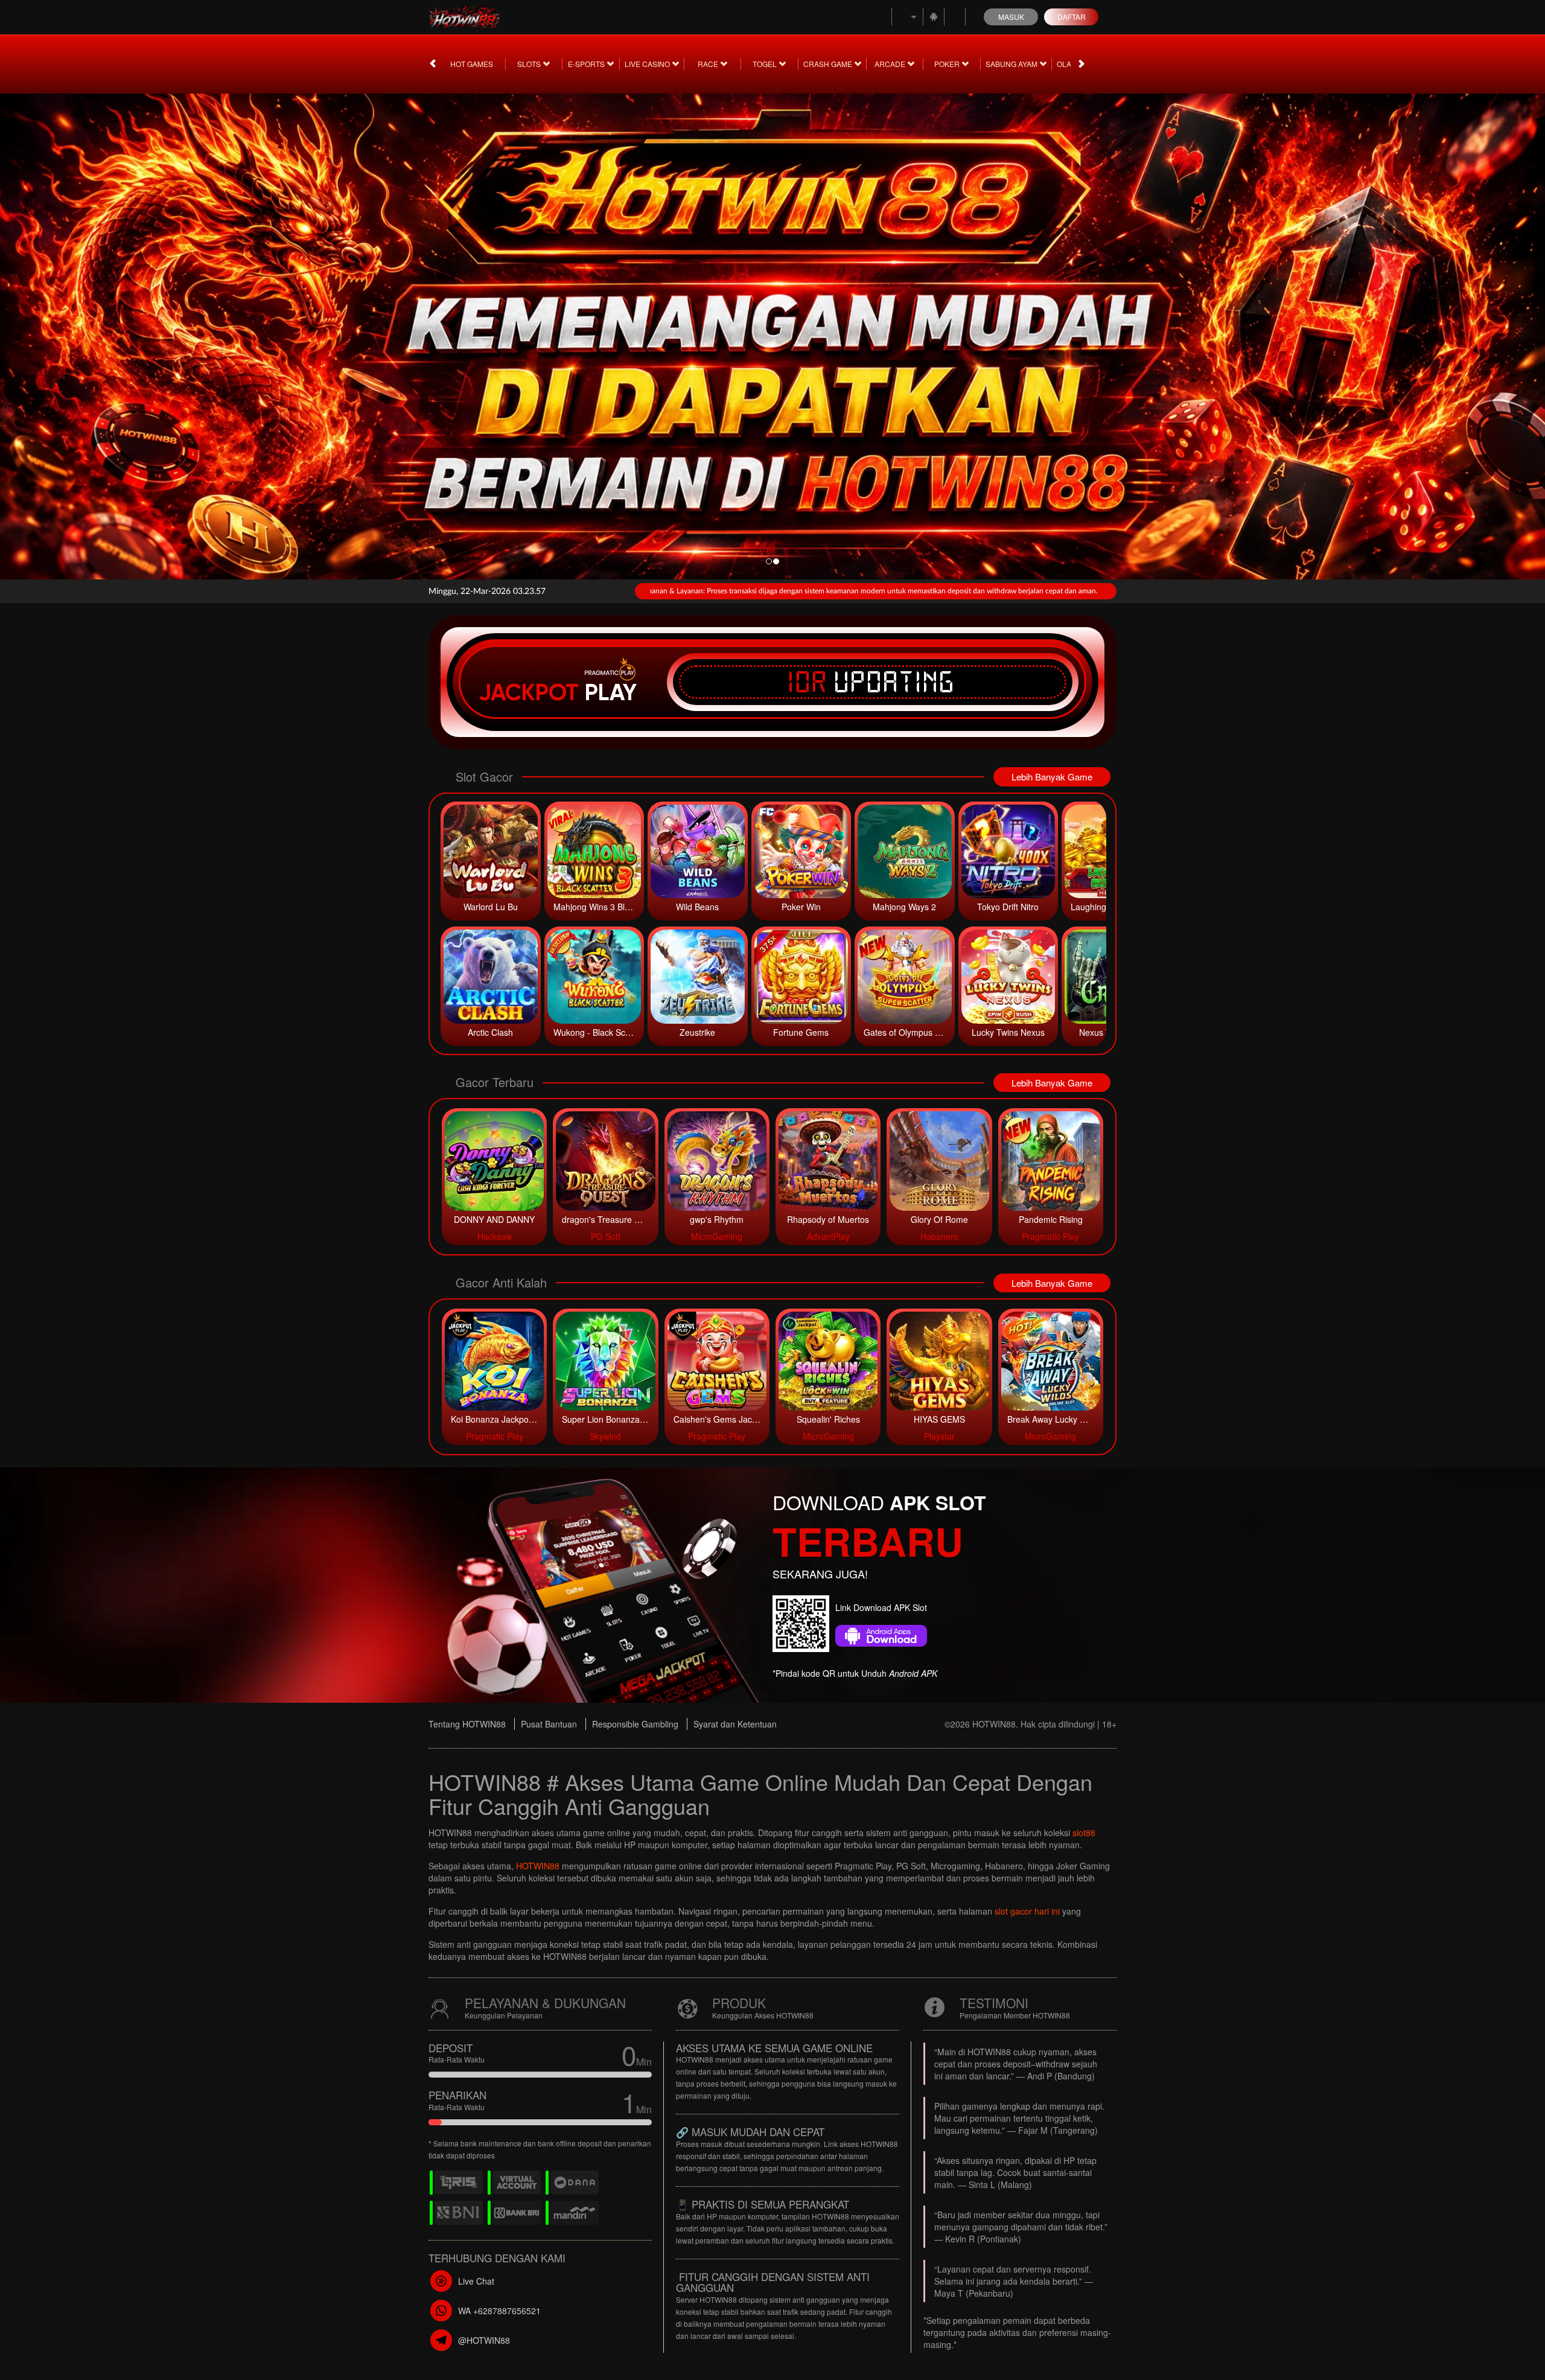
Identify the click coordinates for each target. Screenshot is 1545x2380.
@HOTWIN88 (484, 2340)
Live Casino (648, 64)
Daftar (1072, 17)
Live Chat (476, 2281)
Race (709, 64)
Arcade (891, 64)
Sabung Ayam (1012, 64)
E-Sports (587, 64)
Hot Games (472, 64)
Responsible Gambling (635, 1724)
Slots (530, 64)
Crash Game (829, 64)
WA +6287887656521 (499, 2311)
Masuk (1011, 17)
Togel (766, 64)
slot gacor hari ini (1027, 1911)
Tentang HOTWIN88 (467, 1724)
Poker (948, 64)
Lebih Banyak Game (1052, 777)
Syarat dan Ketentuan (735, 1724)
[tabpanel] (772, 333)
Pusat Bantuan (549, 1724)
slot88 (1084, 1833)
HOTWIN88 (538, 1866)
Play (611, 692)
